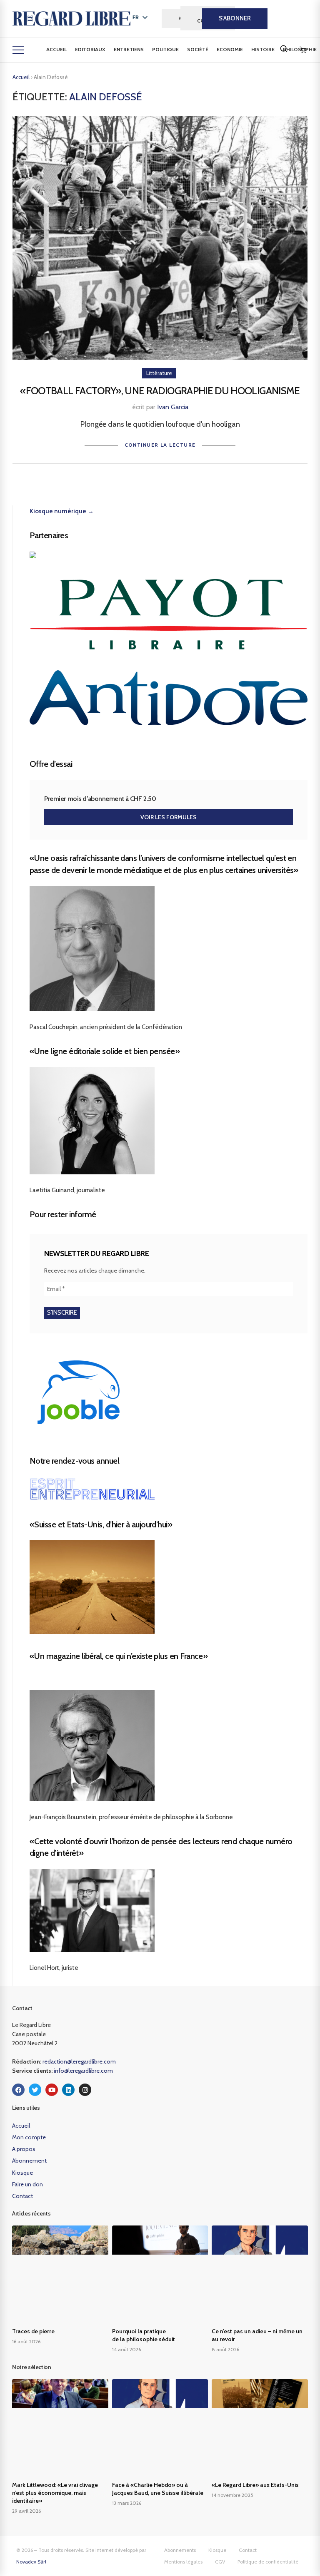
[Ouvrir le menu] (18, 50)
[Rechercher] (284, 49)
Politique (165, 49)
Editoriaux (90, 49)
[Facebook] (18, 2090)
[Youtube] (52, 2090)
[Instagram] (85, 2090)
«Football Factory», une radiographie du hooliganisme (160, 391)
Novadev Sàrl (31, 2562)
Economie (230, 49)
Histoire (263, 49)
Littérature (159, 373)
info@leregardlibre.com (83, 2071)
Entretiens (129, 49)
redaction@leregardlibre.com (79, 2061)
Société (198, 49)
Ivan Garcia (173, 407)
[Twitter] (35, 2090)
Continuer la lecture (160, 445)
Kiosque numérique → (62, 511)
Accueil (56, 49)
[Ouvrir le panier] (303, 50)
